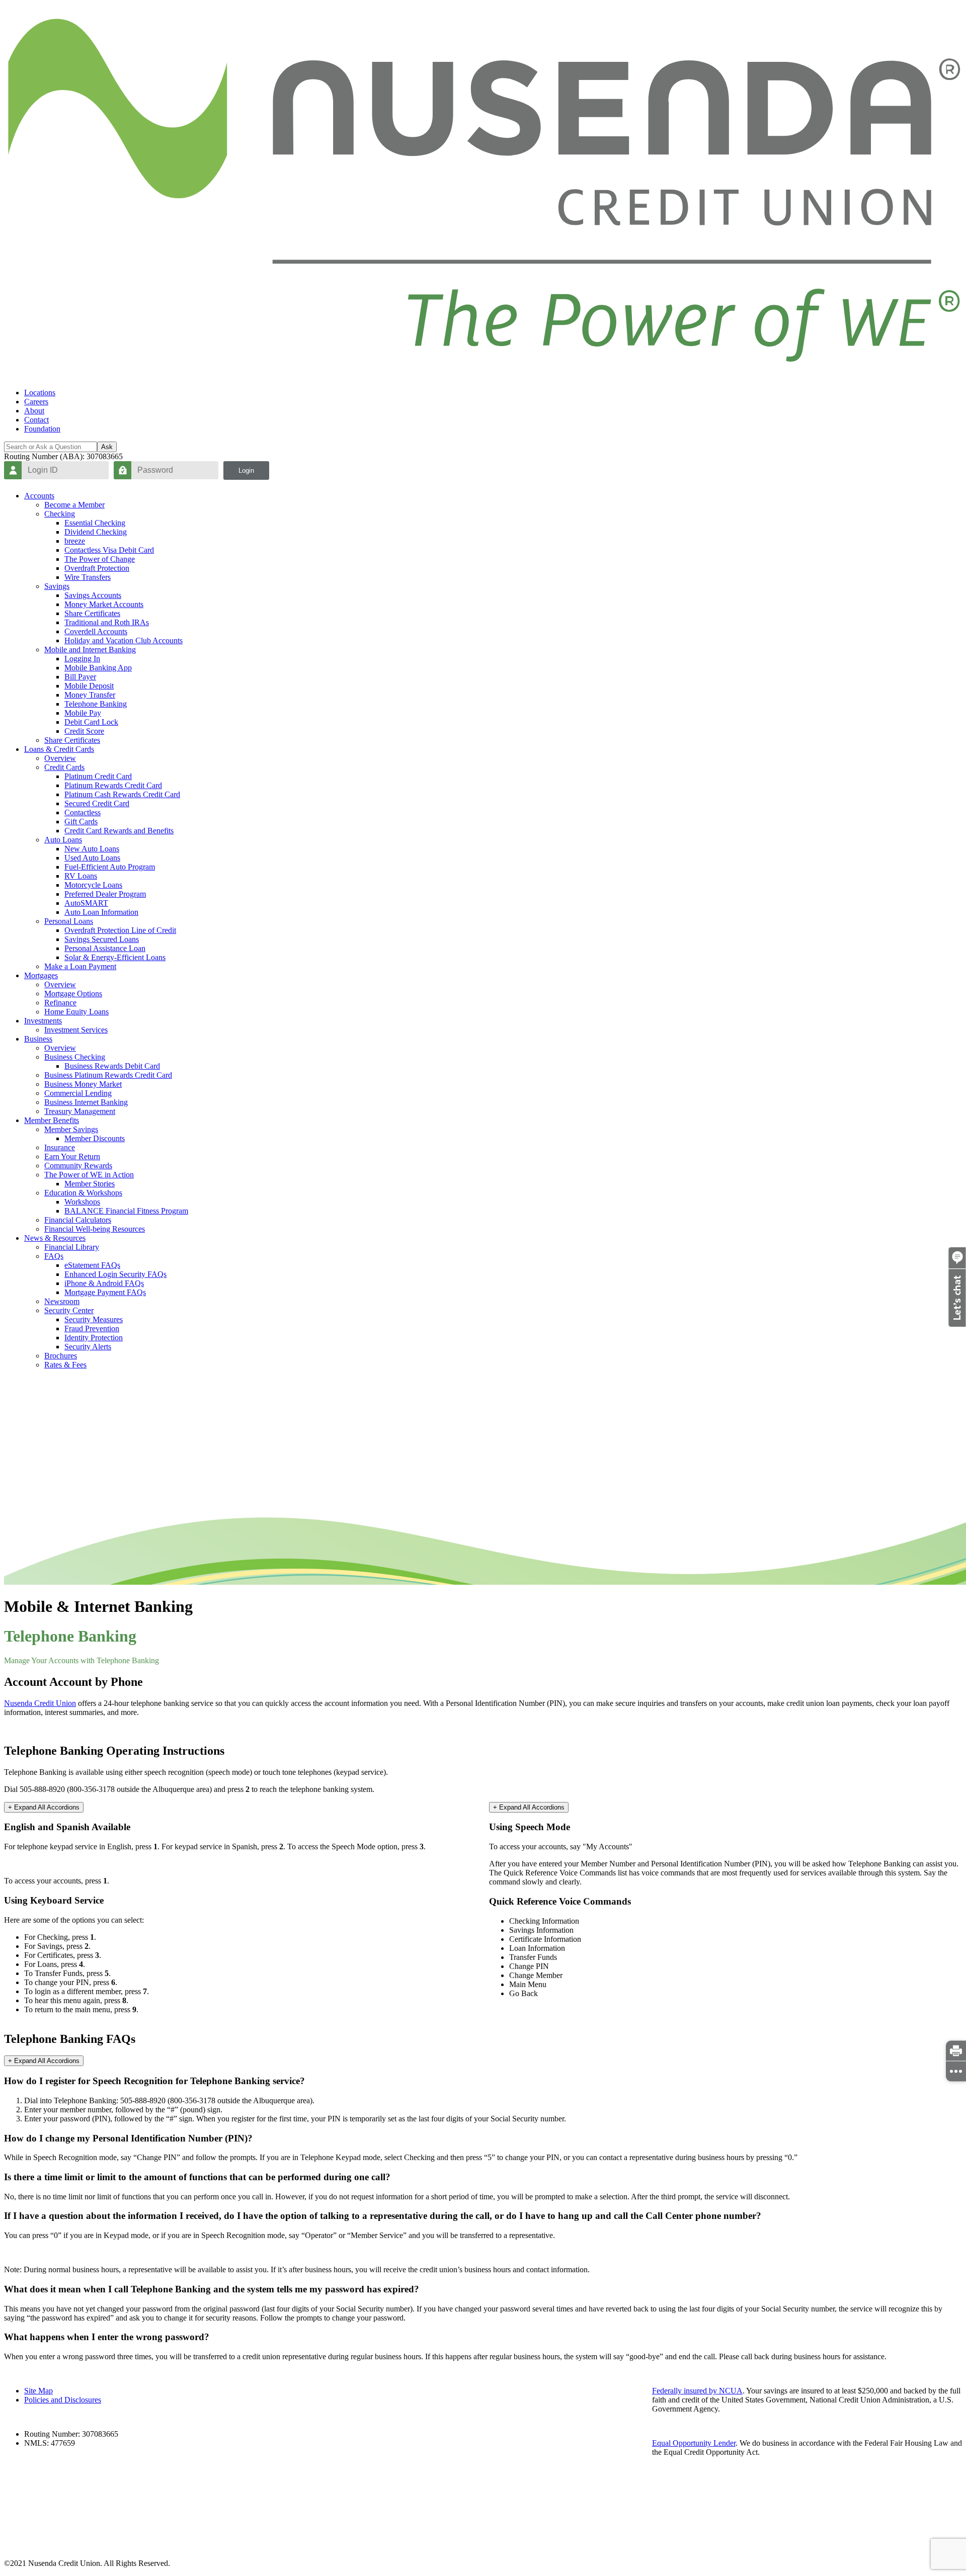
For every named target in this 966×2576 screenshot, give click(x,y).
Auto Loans (63, 840)
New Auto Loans (92, 849)
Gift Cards (81, 822)
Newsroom (62, 1301)
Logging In (82, 659)
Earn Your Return (72, 1156)
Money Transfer (90, 695)
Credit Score (84, 731)
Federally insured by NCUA (697, 2391)
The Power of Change (100, 559)
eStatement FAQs (92, 1265)
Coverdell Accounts (96, 631)
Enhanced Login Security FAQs (115, 1274)
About (34, 411)
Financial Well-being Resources (95, 1229)
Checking (60, 514)
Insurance (60, 1147)
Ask (107, 447)
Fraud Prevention (92, 1328)
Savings (57, 586)
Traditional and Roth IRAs (107, 622)
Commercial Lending (78, 1093)
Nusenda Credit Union (40, 1703)
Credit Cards (64, 767)
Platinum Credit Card (98, 776)
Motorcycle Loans (93, 885)
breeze (75, 541)
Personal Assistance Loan (105, 948)
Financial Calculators (78, 1220)
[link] (956, 2050)
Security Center (69, 1310)
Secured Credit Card (97, 803)
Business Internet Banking (86, 1102)
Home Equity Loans (76, 1012)
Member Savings (71, 1129)
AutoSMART (86, 903)
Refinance (60, 1003)
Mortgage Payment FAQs (105, 1292)
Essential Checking (95, 523)
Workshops (82, 1202)
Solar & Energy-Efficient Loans (115, 957)
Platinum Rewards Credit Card (113, 785)
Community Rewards (78, 1166)
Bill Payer (80, 677)
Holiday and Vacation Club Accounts (124, 640)
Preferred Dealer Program (105, 894)
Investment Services (76, 1030)
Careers (36, 402)
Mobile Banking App (98, 668)
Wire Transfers (88, 577)
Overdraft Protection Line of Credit (120, 930)
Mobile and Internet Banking (90, 650)
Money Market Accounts (104, 604)
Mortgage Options (73, 994)
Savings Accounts (93, 595)
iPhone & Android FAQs (104, 1283)
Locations (40, 393)
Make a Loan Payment (80, 966)
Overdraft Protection (97, 568)
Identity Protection (94, 1338)
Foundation (42, 429)
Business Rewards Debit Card (112, 1066)
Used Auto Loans (92, 858)
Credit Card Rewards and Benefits (119, 831)
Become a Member (74, 505)
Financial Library (72, 1247)
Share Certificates (92, 613)
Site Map (38, 2391)
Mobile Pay (83, 713)
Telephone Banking (96, 704)
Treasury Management (80, 1111)
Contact (36, 420)
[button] (957, 1324)
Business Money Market (83, 1084)
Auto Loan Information (101, 912)
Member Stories (90, 1184)
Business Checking (75, 1057)
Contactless (83, 812)
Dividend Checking (96, 532)
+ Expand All (44, 1807)
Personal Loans (69, 921)
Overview (60, 758)
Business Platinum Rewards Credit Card (108, 1075)
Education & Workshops (83, 1193)
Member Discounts (95, 1138)
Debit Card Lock (91, 722)
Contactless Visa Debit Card (109, 550)
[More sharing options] (956, 2071)
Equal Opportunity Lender (694, 2443)
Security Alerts (88, 1347)
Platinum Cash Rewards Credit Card (122, 794)
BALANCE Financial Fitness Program (126, 1211)
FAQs (54, 1256)
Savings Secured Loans (102, 939)
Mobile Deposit (89, 686)
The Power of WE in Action (89, 1175)
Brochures (61, 1356)
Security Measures (94, 1319)
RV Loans (81, 876)
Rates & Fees (65, 1365)
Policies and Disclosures (63, 2400)
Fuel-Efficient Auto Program (110, 867)
